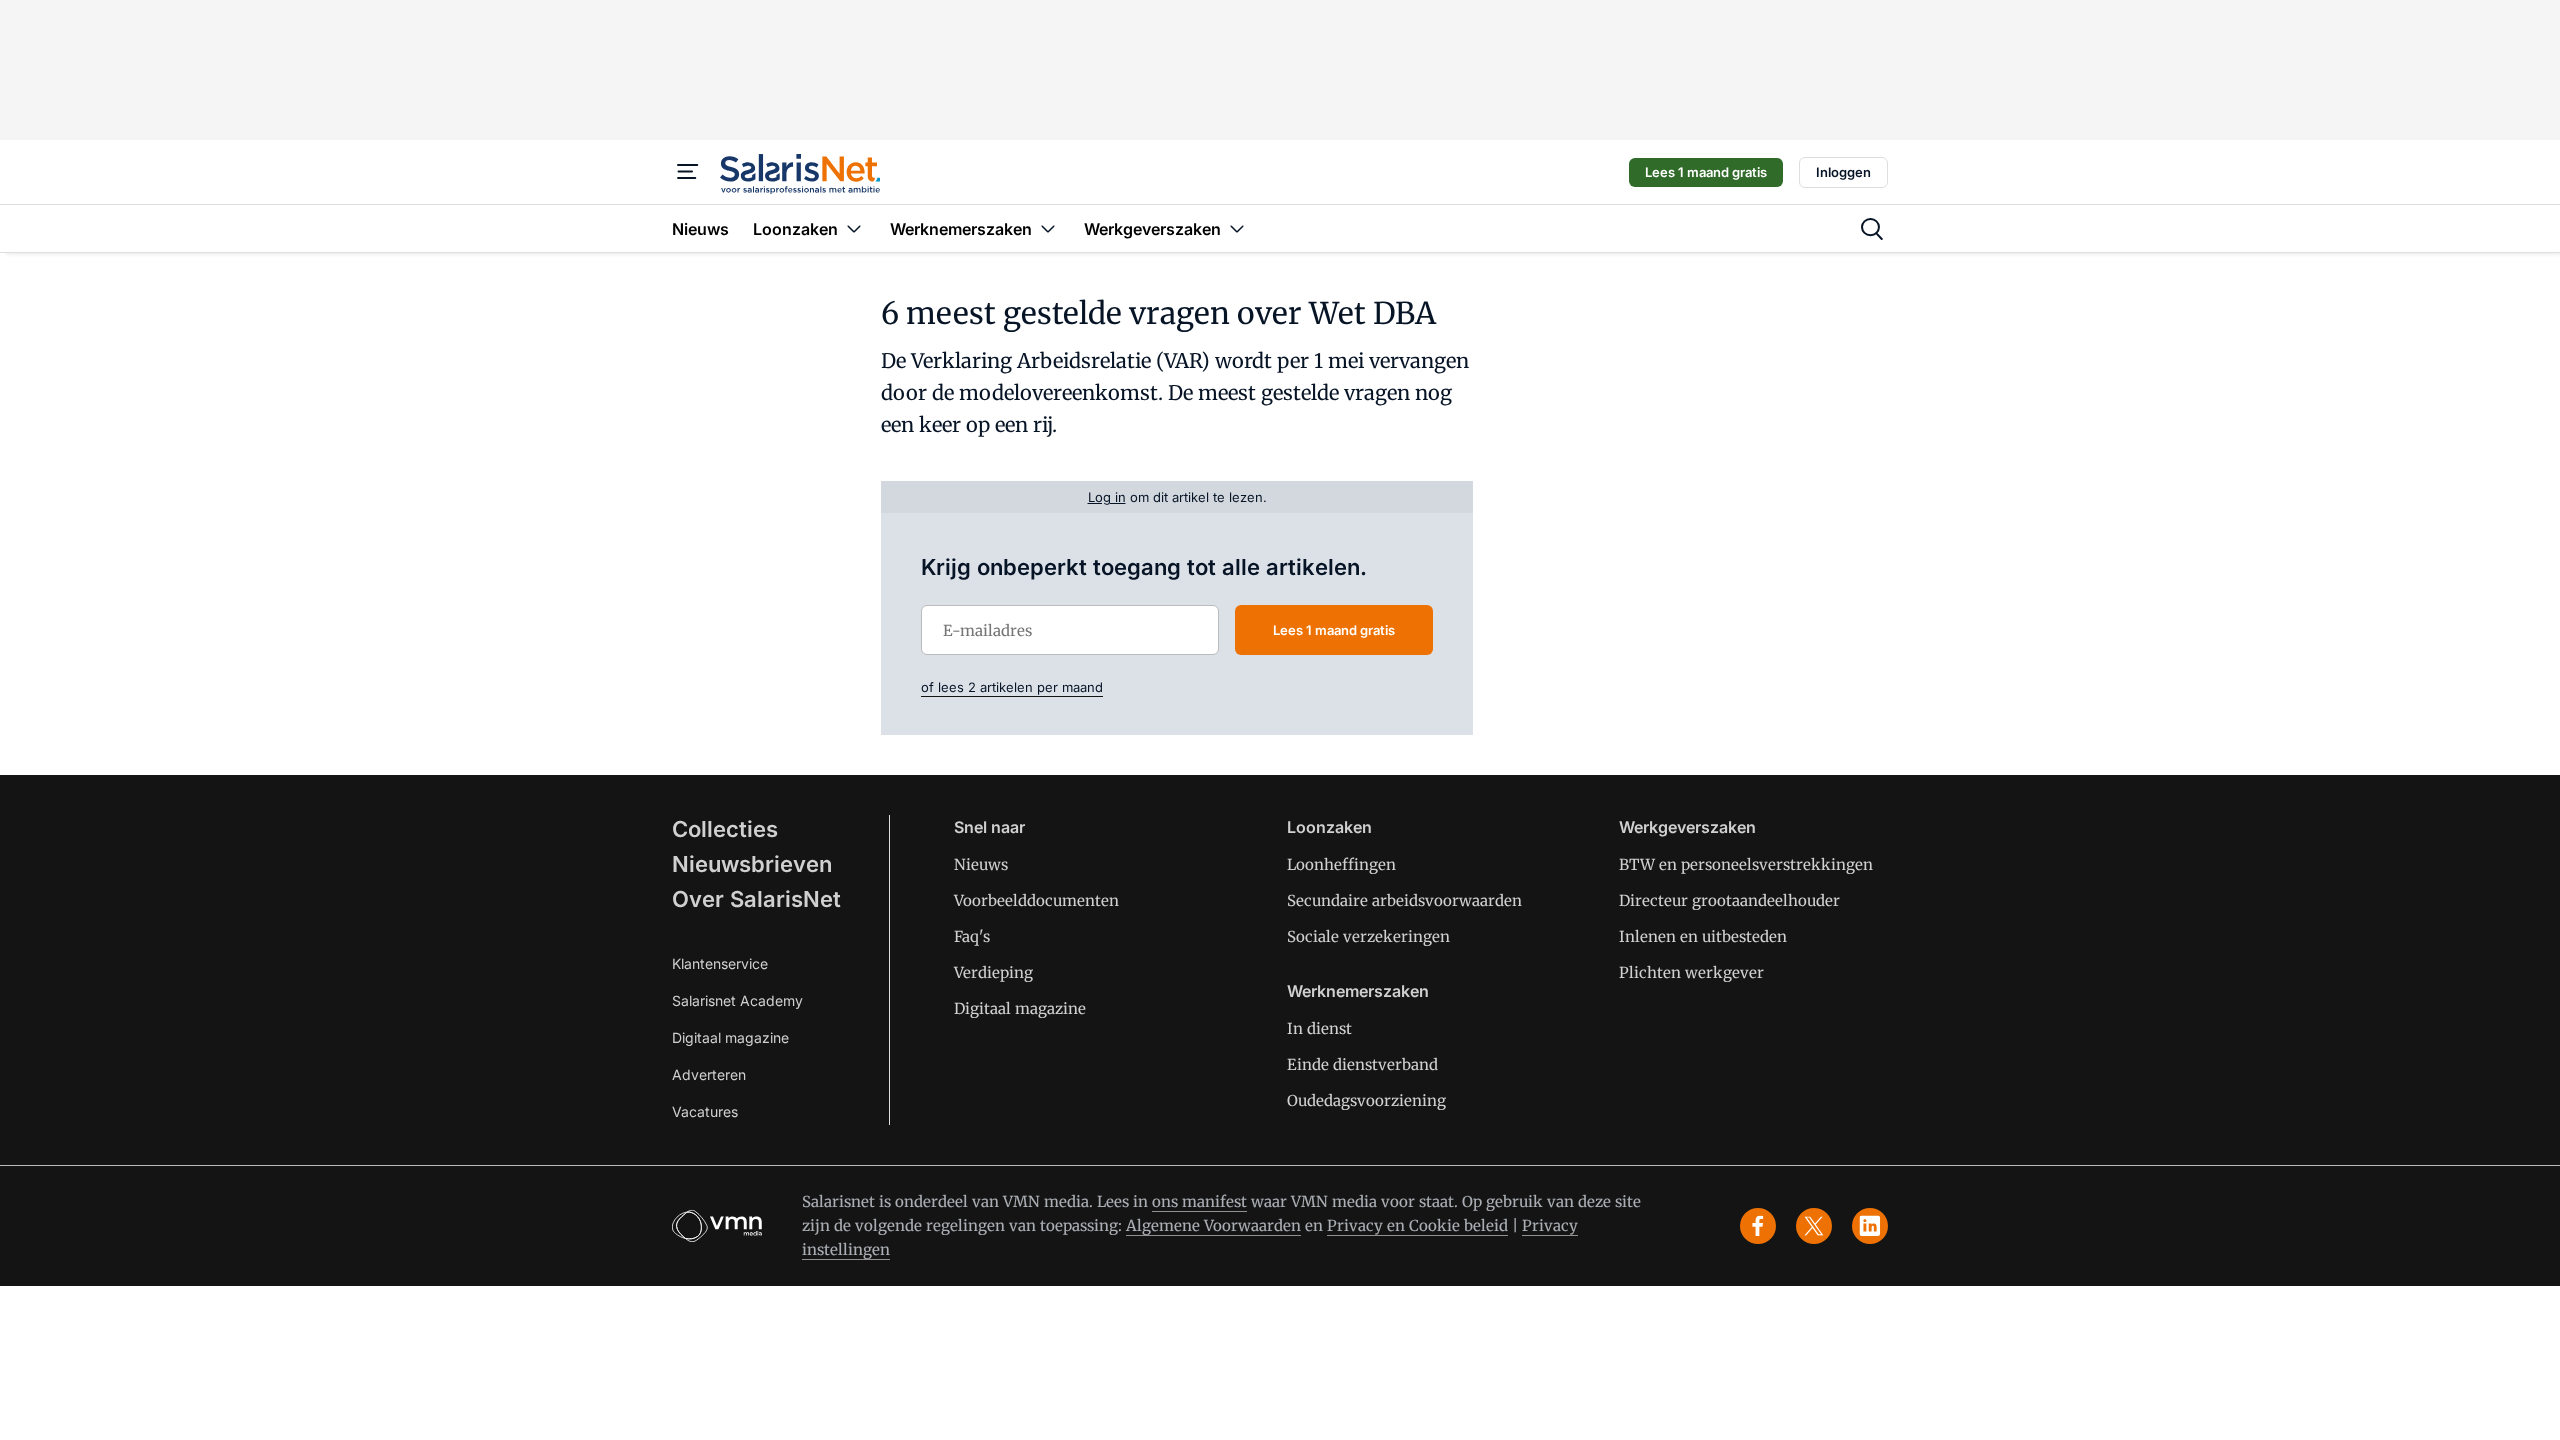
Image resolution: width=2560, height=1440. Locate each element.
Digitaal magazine (730, 1037)
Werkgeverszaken (1687, 827)
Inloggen (1843, 172)
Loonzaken (1329, 827)
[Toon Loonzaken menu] (854, 228)
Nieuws (981, 864)
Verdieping (993, 972)
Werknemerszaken (1358, 991)
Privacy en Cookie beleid (1417, 1225)
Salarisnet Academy (737, 1000)
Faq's (972, 936)
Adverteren (709, 1074)
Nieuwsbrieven (752, 864)
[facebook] (1758, 1226)
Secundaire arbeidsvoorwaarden (1404, 900)
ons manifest (1199, 1201)
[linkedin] (1870, 1226)
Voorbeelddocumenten (1036, 900)
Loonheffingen (1341, 864)
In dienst (1319, 1028)
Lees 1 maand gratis (1706, 172)
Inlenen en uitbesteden (1703, 936)
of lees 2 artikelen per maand (1012, 687)
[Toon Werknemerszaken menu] (1048, 228)
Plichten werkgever (1691, 972)
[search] (1872, 229)
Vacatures (705, 1111)
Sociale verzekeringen (1368, 936)
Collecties (725, 829)
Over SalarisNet (756, 899)
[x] (1814, 1226)
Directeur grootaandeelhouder (1729, 900)
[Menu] (688, 172)
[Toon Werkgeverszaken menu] (1237, 228)
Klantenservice (720, 963)
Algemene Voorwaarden (1213, 1225)
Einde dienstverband (1362, 1064)
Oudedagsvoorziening (1366, 1100)
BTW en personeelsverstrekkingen (1746, 864)
